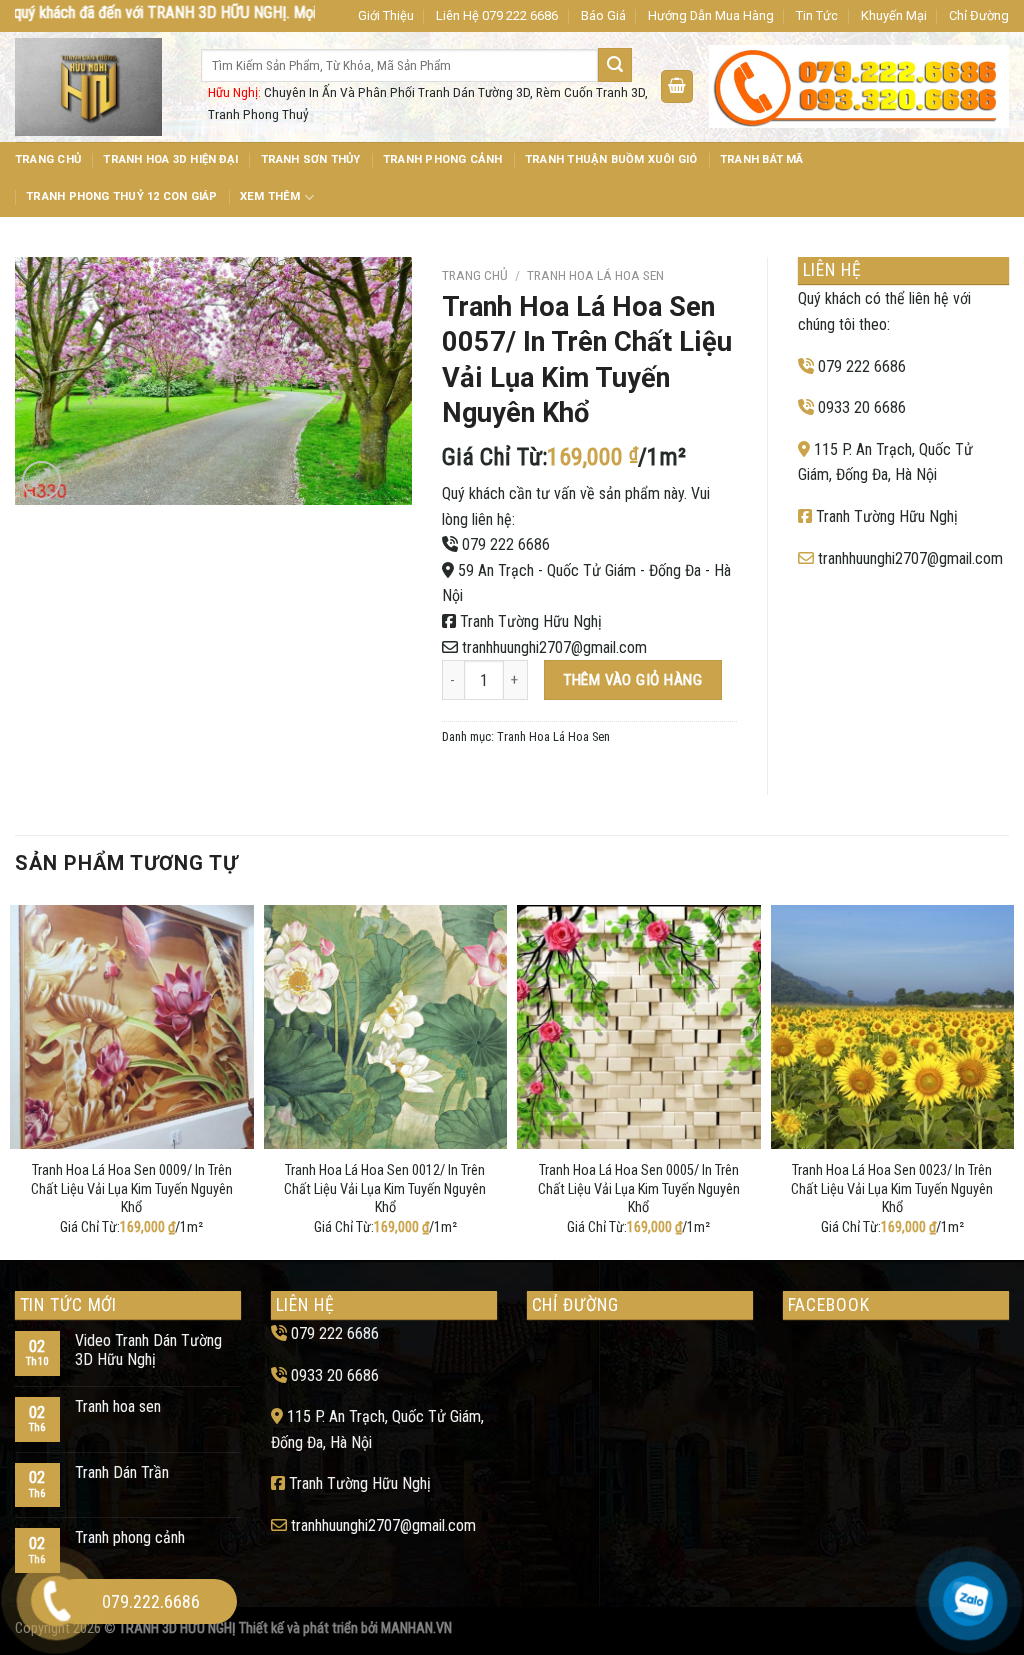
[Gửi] (615, 65)
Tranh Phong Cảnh (443, 159)
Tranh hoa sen (118, 1406)
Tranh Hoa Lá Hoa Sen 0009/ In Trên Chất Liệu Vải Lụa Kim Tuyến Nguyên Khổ (132, 1189)
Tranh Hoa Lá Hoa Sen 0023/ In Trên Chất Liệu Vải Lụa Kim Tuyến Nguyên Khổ (892, 1189)
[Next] (1008, 1078)
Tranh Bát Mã (762, 159)
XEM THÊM (270, 196)
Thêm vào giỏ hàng (632, 680)
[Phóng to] (41, 480)
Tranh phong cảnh (130, 1537)
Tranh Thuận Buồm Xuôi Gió (611, 159)
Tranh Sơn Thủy (311, 159)
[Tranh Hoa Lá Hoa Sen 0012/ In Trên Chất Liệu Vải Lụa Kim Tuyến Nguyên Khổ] (386, 1027)
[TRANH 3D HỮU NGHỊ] (93, 87)
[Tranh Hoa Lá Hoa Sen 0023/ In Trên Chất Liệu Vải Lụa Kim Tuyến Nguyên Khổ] (893, 1027)
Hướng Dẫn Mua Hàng (711, 15)
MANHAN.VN (416, 1628)
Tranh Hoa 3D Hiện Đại (170, 159)
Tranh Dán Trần (122, 1472)
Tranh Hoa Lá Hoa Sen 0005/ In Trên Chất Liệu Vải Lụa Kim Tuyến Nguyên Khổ (639, 1189)
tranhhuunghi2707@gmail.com (554, 647)
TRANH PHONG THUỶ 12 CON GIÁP (121, 196)
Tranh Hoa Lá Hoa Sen (595, 275)
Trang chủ (475, 275)
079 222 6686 (506, 544)
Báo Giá (603, 15)
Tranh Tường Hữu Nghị (531, 621)
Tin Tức (817, 15)
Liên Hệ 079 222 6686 (497, 15)
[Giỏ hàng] (677, 86)
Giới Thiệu (386, 15)
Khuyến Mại (894, 15)
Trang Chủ (48, 159)
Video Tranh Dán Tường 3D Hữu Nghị (148, 1350)
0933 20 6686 (862, 407)
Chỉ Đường (979, 15)
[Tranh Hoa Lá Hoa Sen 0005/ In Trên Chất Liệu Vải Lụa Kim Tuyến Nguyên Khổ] (639, 1027)
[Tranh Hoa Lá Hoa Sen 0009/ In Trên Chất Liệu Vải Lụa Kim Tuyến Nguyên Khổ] (132, 1027)
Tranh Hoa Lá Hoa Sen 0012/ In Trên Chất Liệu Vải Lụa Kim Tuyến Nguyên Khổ (385, 1189)
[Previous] (16, 1078)
